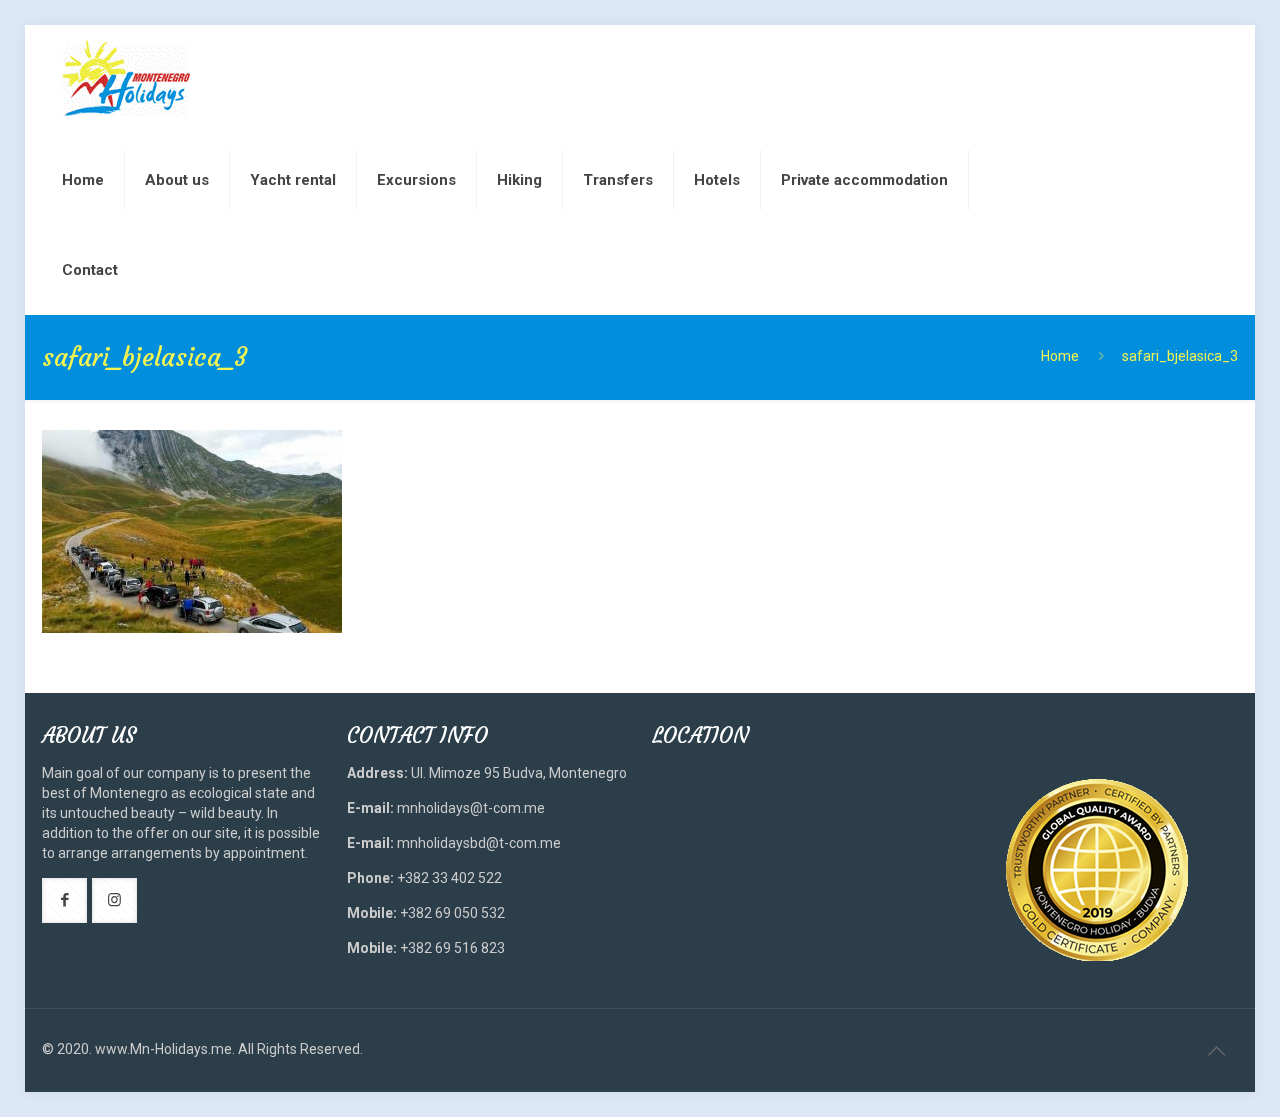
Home (1060, 356)
